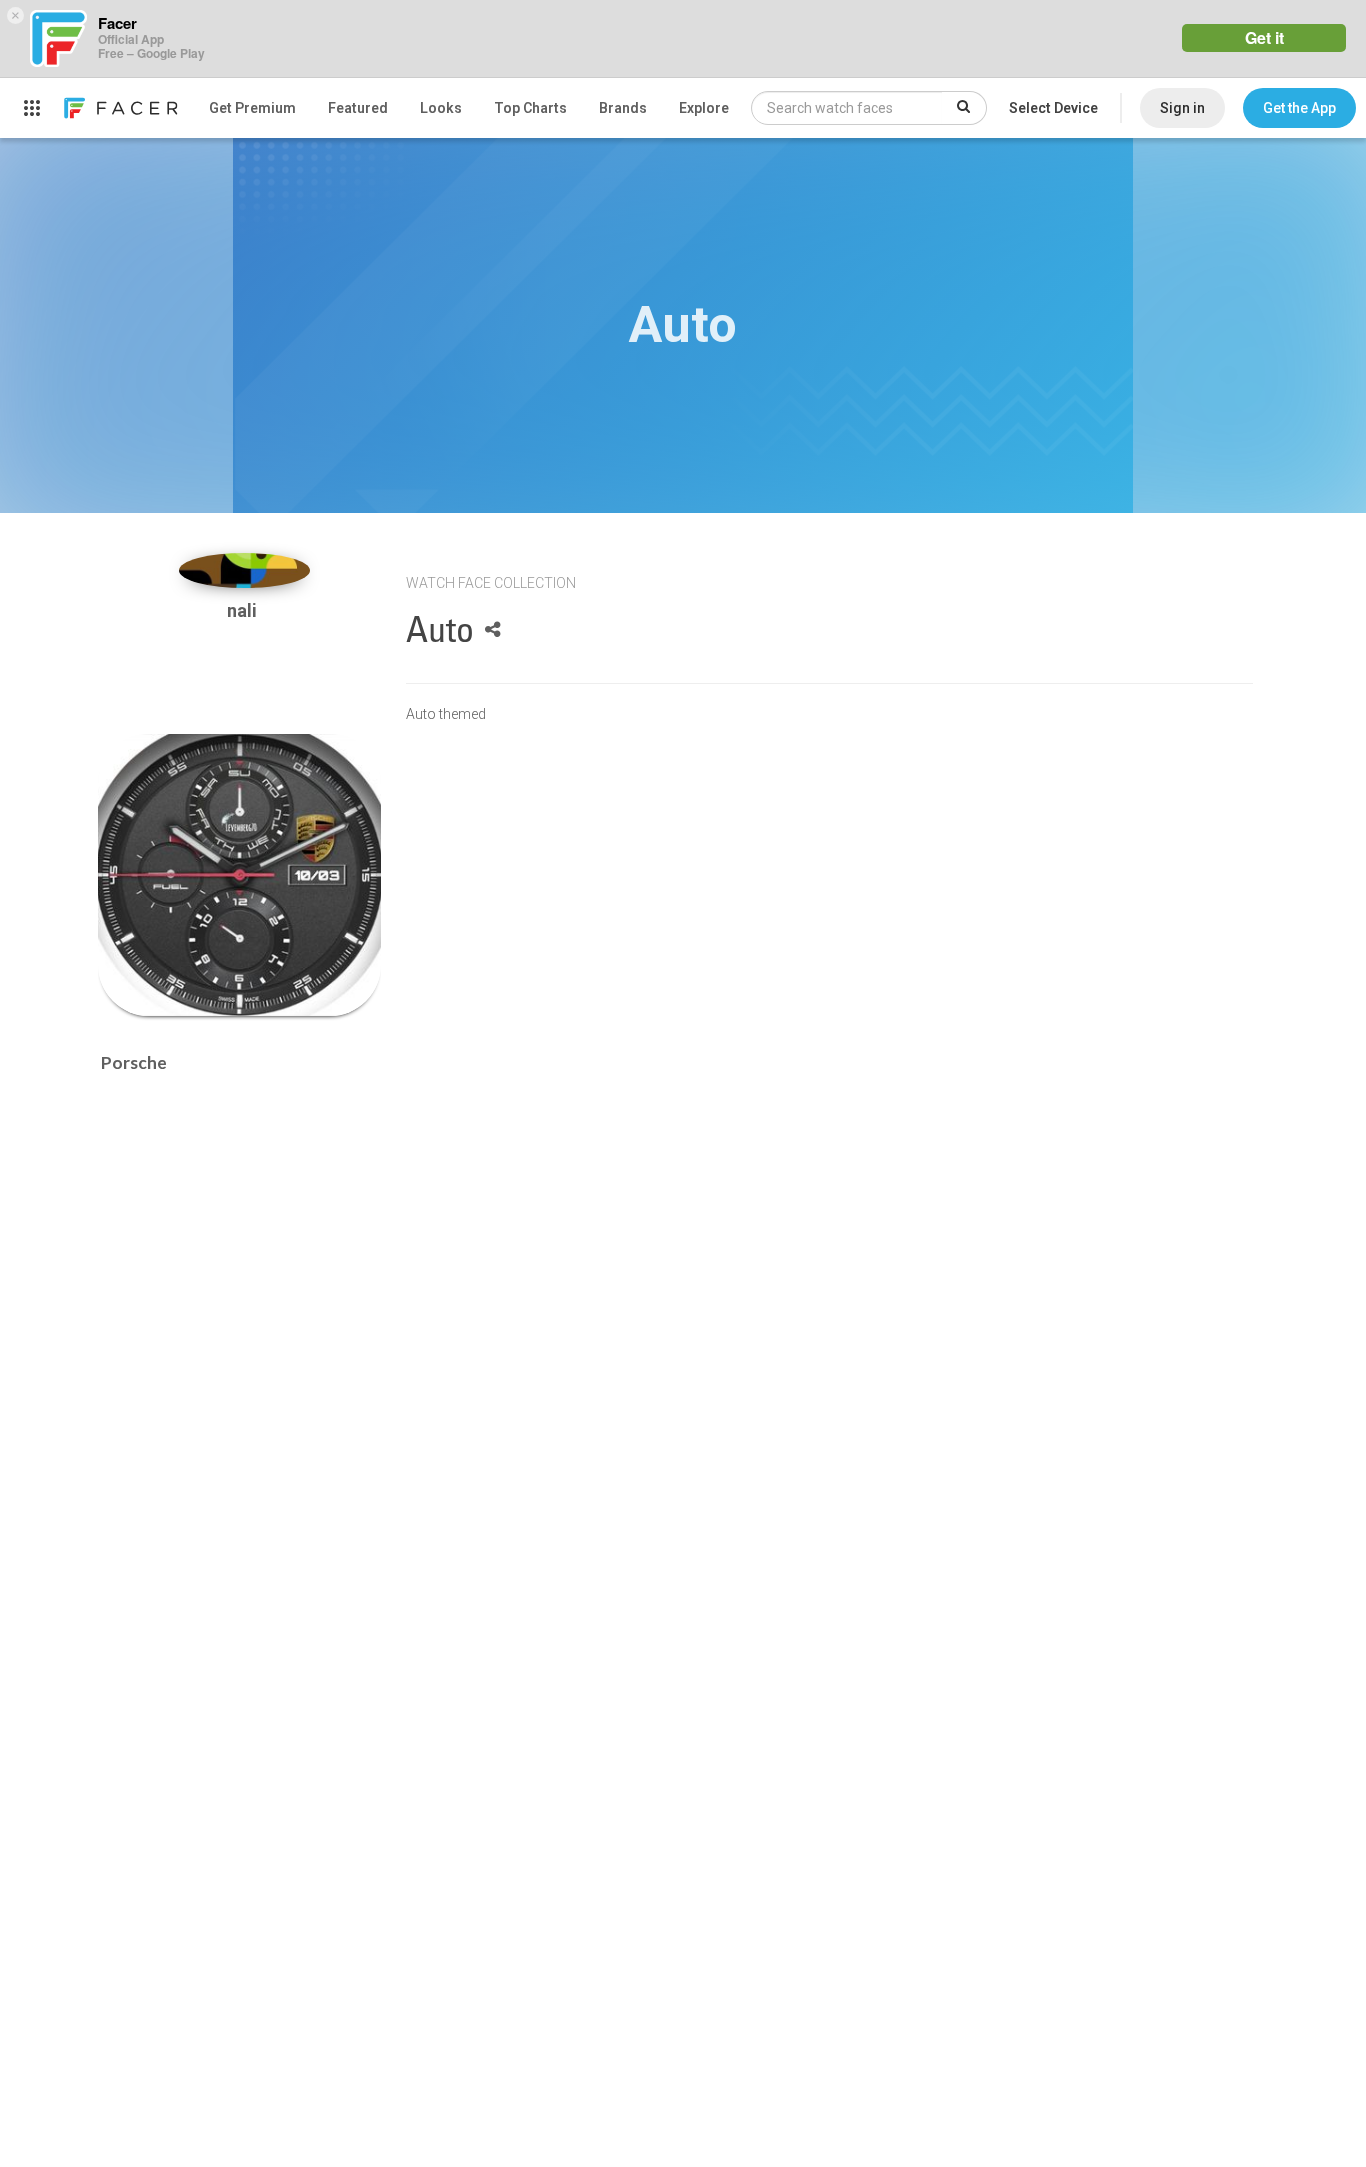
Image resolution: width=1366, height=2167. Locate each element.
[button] (1299, 108)
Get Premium (252, 108)
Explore (704, 108)
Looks (441, 108)
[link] (120, 108)
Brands (623, 108)
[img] (244, 570)
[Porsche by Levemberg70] (239, 875)
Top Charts (530, 108)
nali (244, 610)
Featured (358, 108)
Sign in (1182, 108)
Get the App (1299, 108)
